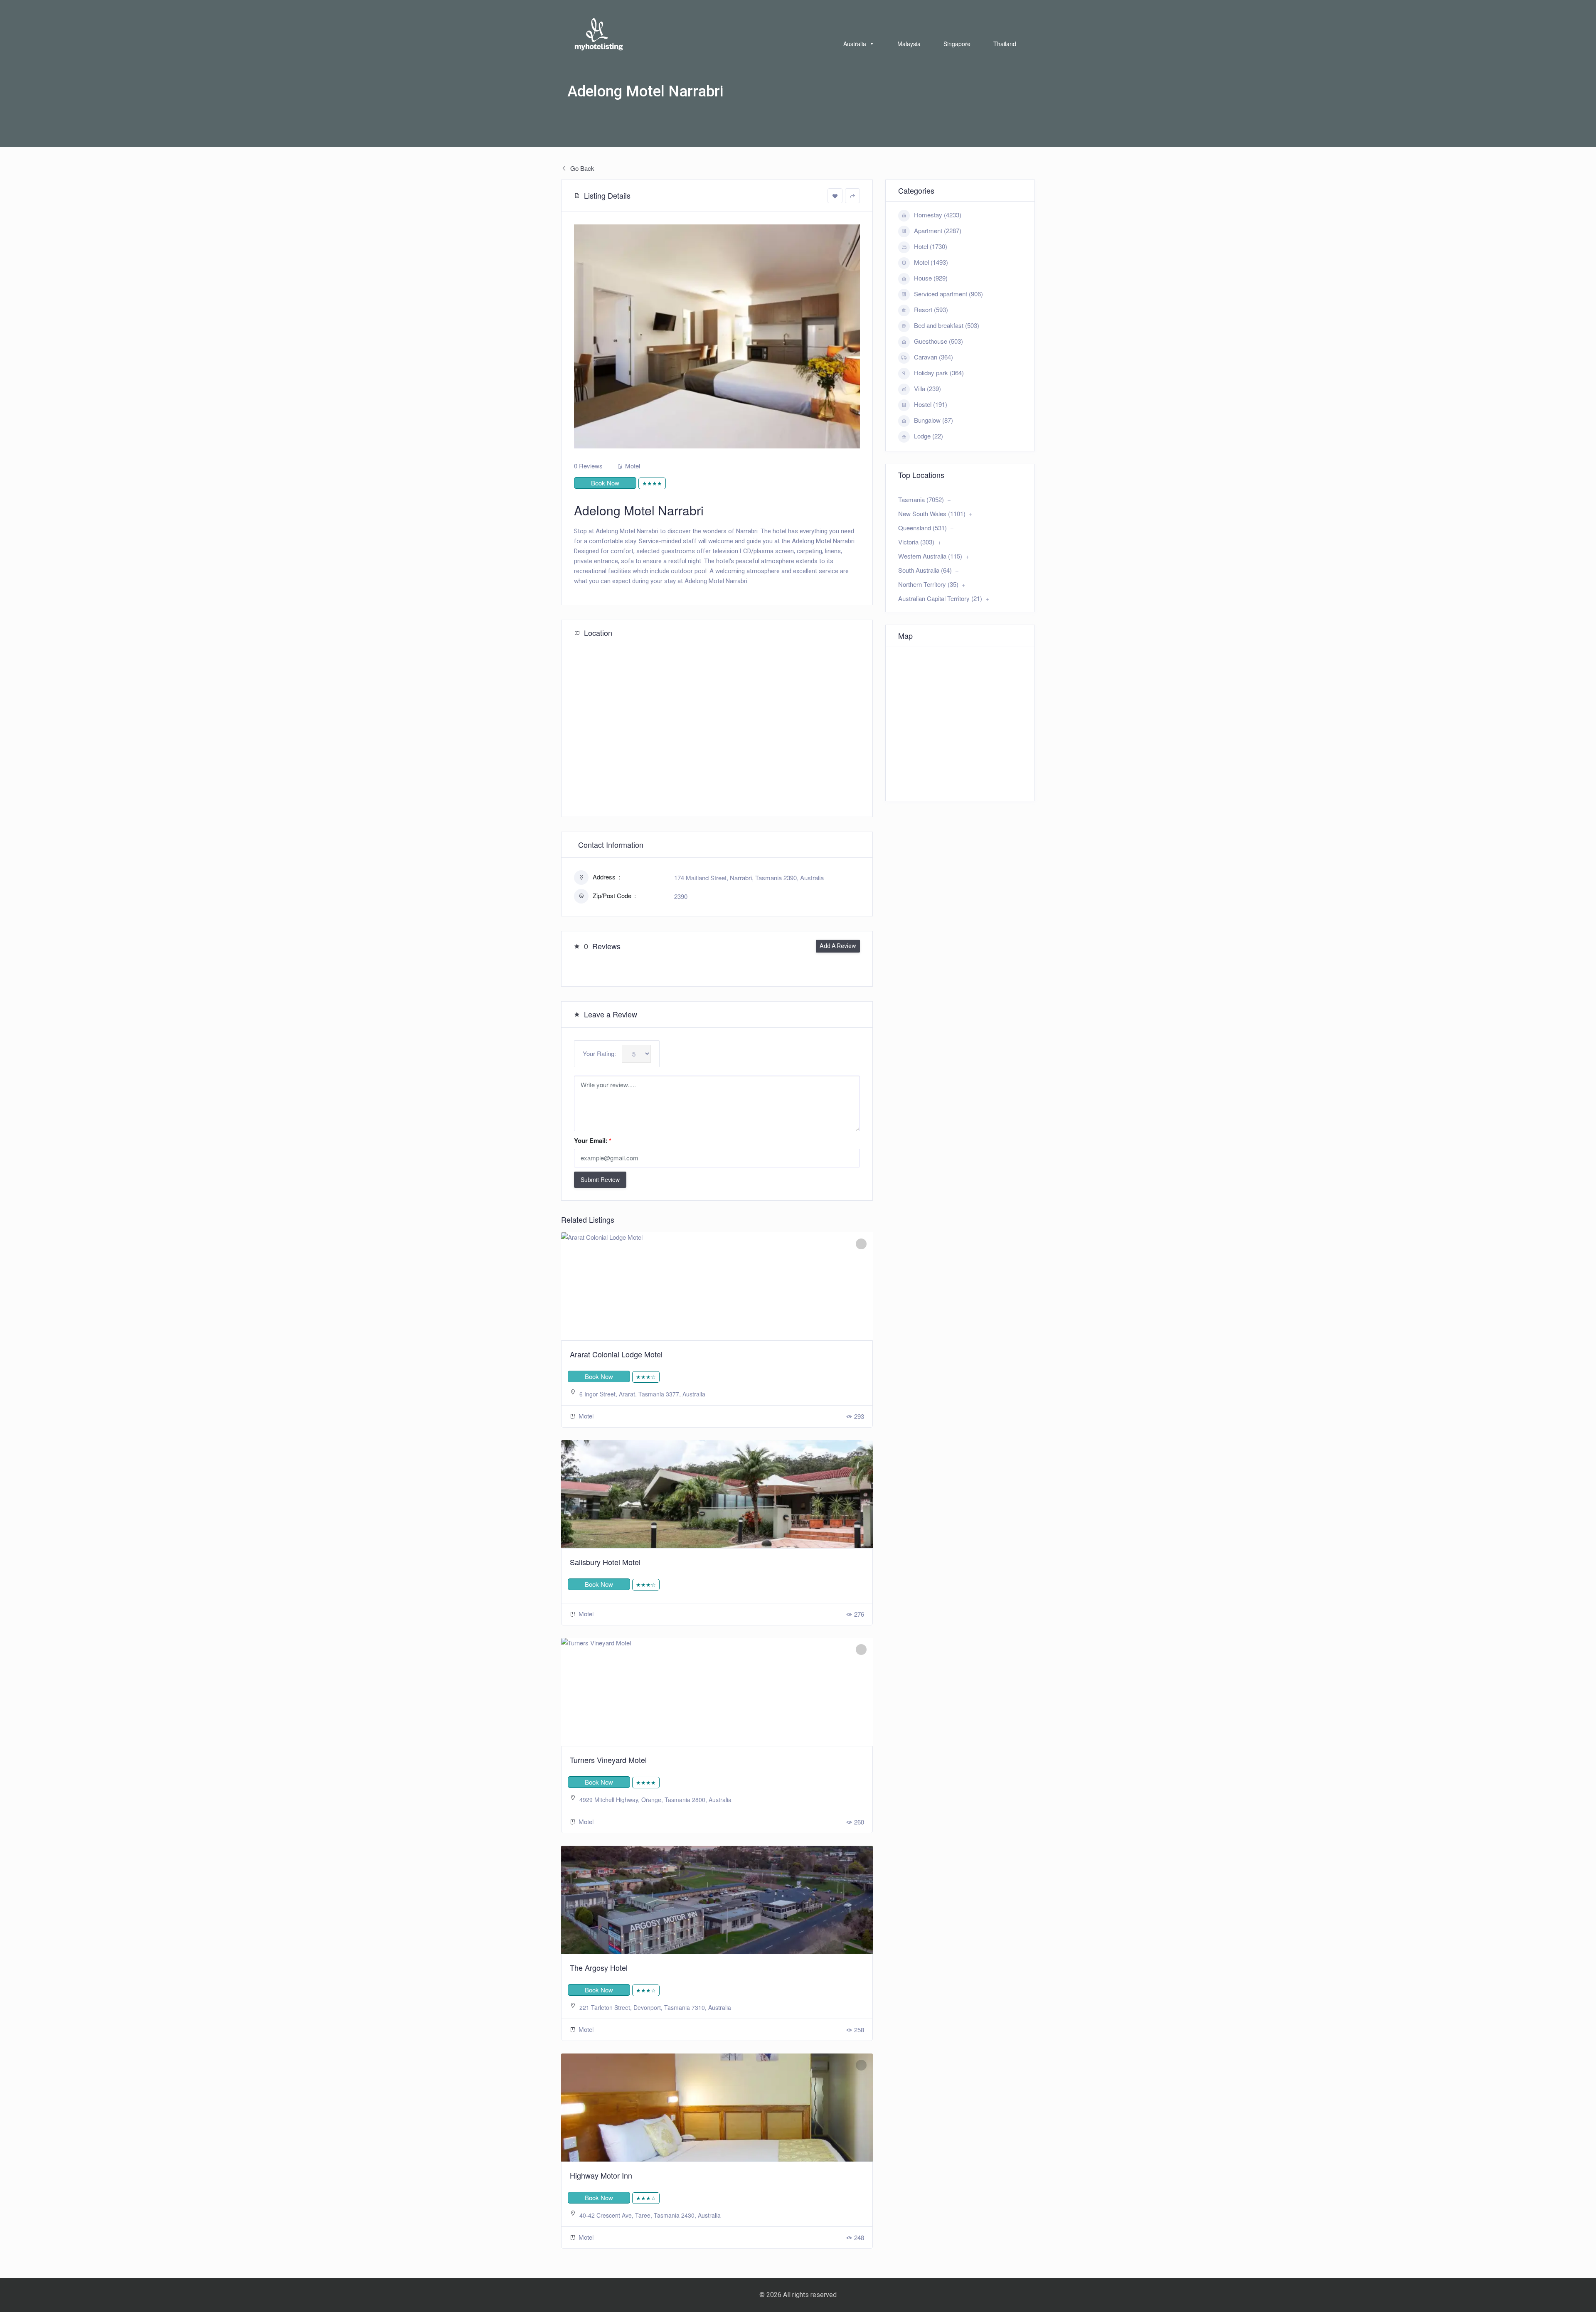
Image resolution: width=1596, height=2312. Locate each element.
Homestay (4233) (938, 215)
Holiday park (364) (939, 373)
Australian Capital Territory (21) (940, 598)
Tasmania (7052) (921, 499)
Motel (633, 466)
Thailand (1005, 44)
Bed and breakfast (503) (947, 325)
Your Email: (593, 1140)
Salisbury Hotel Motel (605, 1562)
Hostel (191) (931, 404)
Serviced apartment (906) (948, 294)
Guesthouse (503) (938, 341)
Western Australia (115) (930, 556)
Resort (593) (931, 309)
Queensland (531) (922, 528)
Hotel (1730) (931, 246)
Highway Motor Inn (601, 2175)
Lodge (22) (929, 436)
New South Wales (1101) (932, 513)
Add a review (838, 946)
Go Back (581, 168)
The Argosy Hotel (599, 1967)
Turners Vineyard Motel (608, 1760)
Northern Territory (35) (928, 584)
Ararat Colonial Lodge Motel (616, 1354)
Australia (855, 44)
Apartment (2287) (938, 230)
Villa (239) (927, 388)
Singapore (957, 44)
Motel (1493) (931, 262)
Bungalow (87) (933, 420)
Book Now (605, 483)
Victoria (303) (916, 542)
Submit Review (600, 1179)
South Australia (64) (925, 570)
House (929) (931, 278)
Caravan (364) (933, 357)
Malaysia (909, 44)
